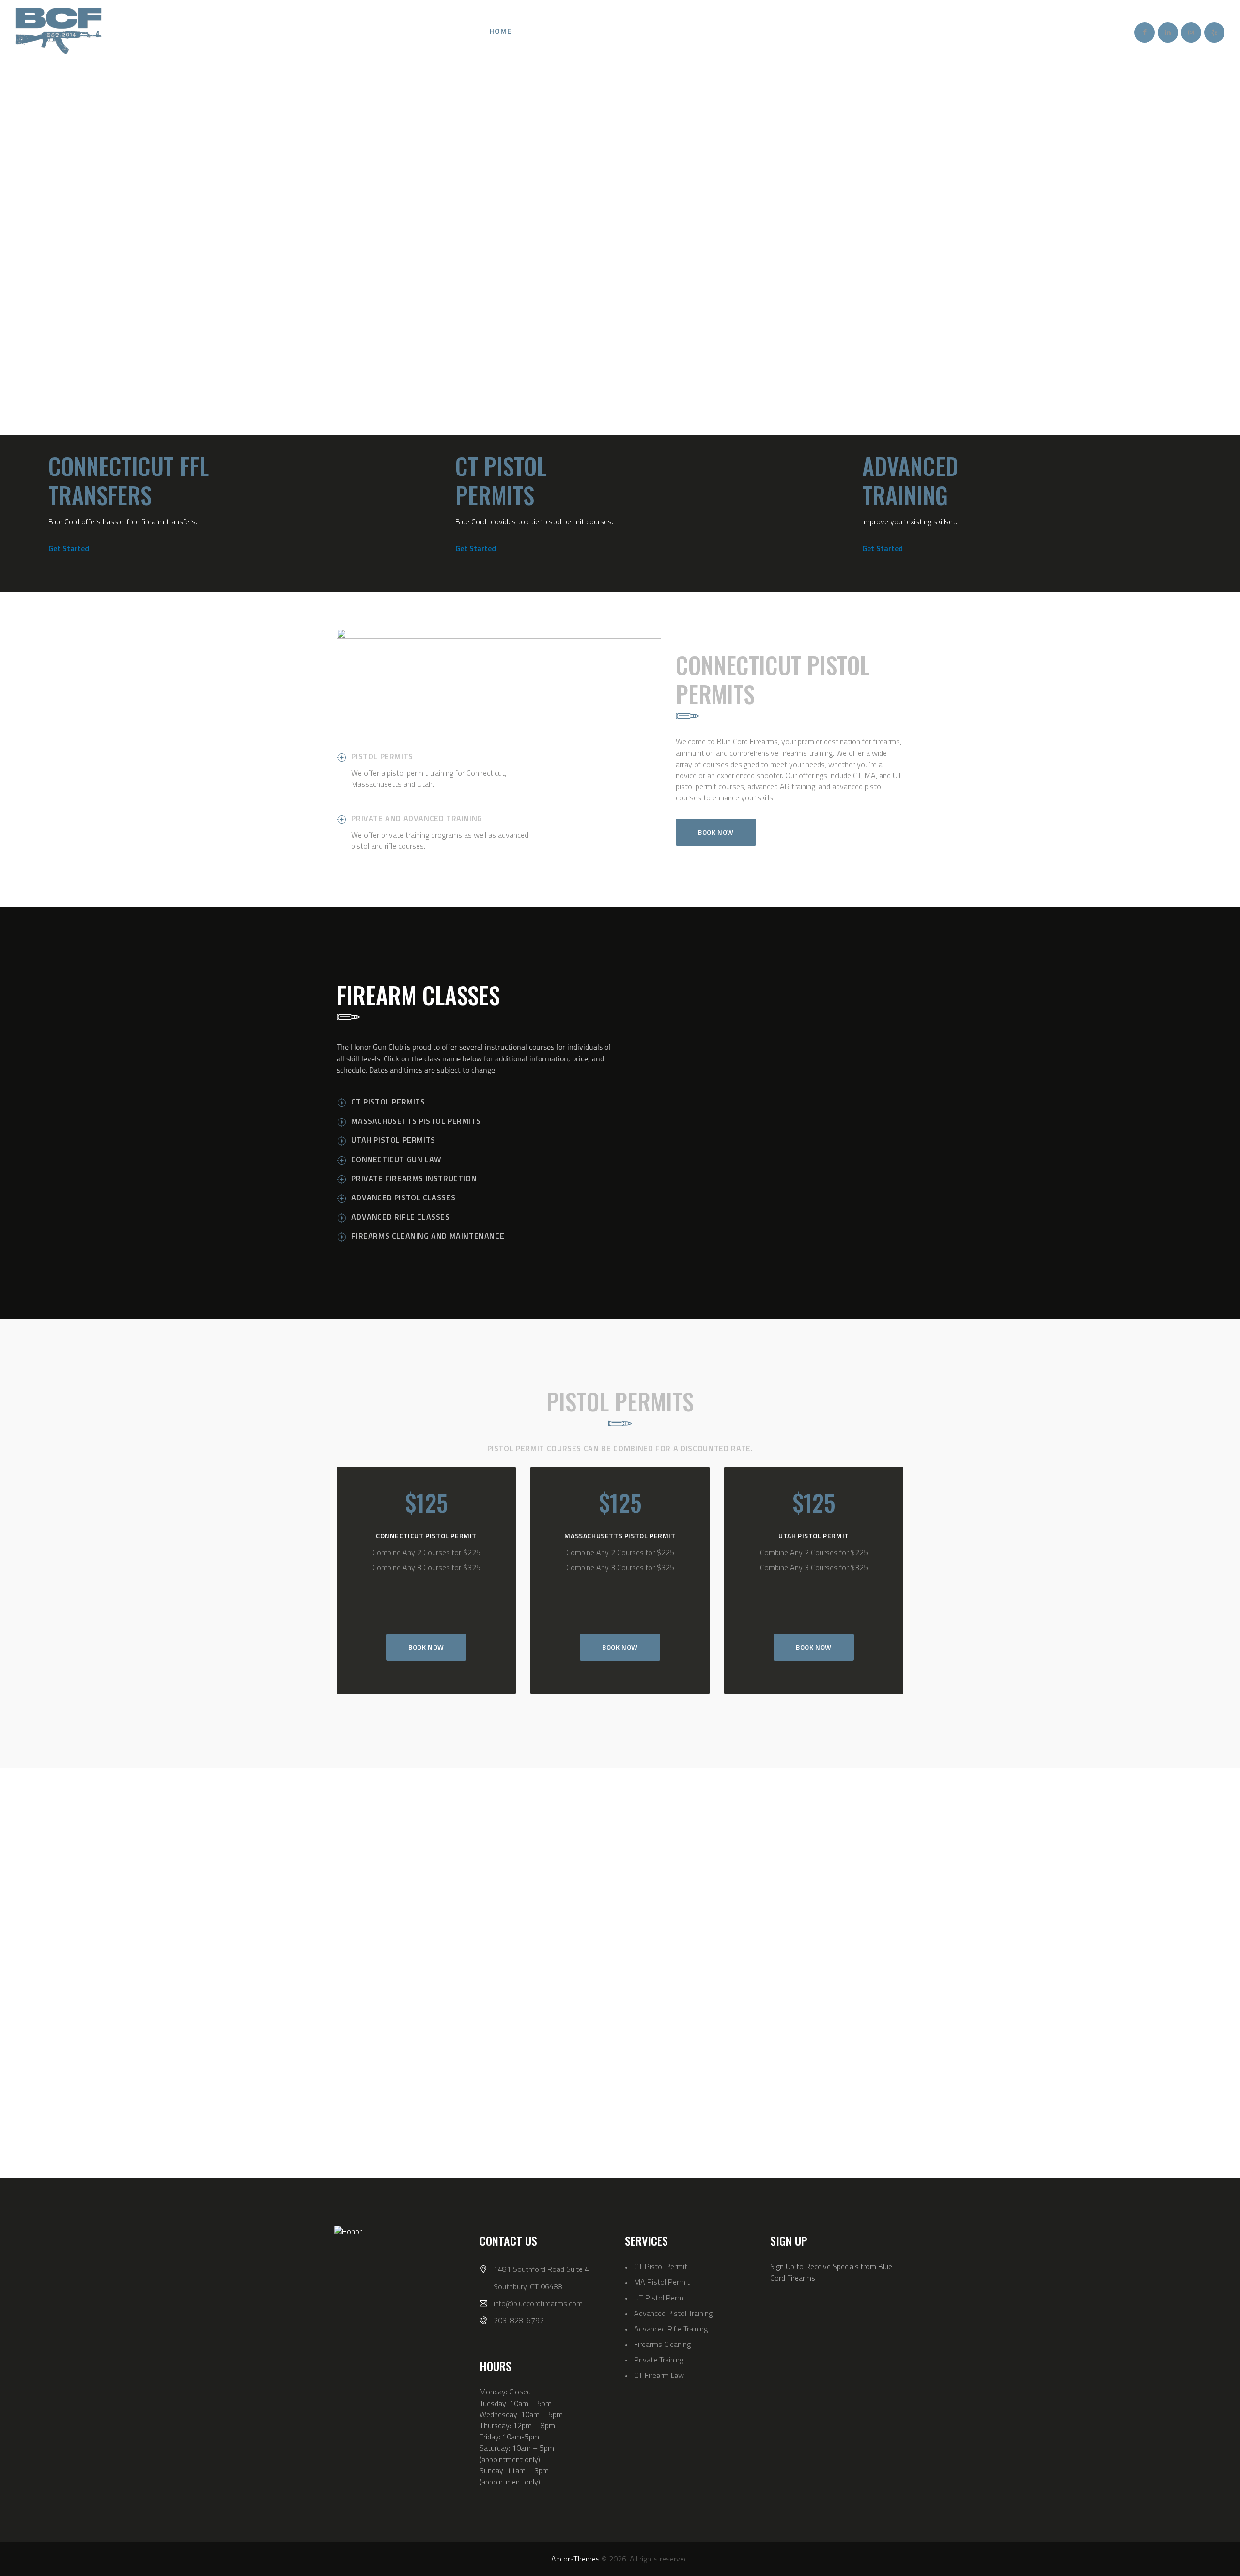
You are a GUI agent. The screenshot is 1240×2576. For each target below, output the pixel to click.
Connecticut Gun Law (396, 1159)
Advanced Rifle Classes (400, 1217)
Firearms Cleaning (662, 2344)
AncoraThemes (575, 2559)
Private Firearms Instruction (414, 1178)
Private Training (659, 2360)
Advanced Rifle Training (671, 2329)
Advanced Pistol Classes (403, 1197)
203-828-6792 (519, 2320)
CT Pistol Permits (388, 1102)
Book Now (426, 1647)
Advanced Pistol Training (673, 2313)
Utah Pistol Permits (393, 1140)
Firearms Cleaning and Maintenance (428, 1236)
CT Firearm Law (659, 2375)
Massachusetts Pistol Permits (416, 1121)
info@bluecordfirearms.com (538, 2303)
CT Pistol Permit (661, 2266)
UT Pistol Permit (661, 2298)
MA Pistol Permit (662, 2282)
